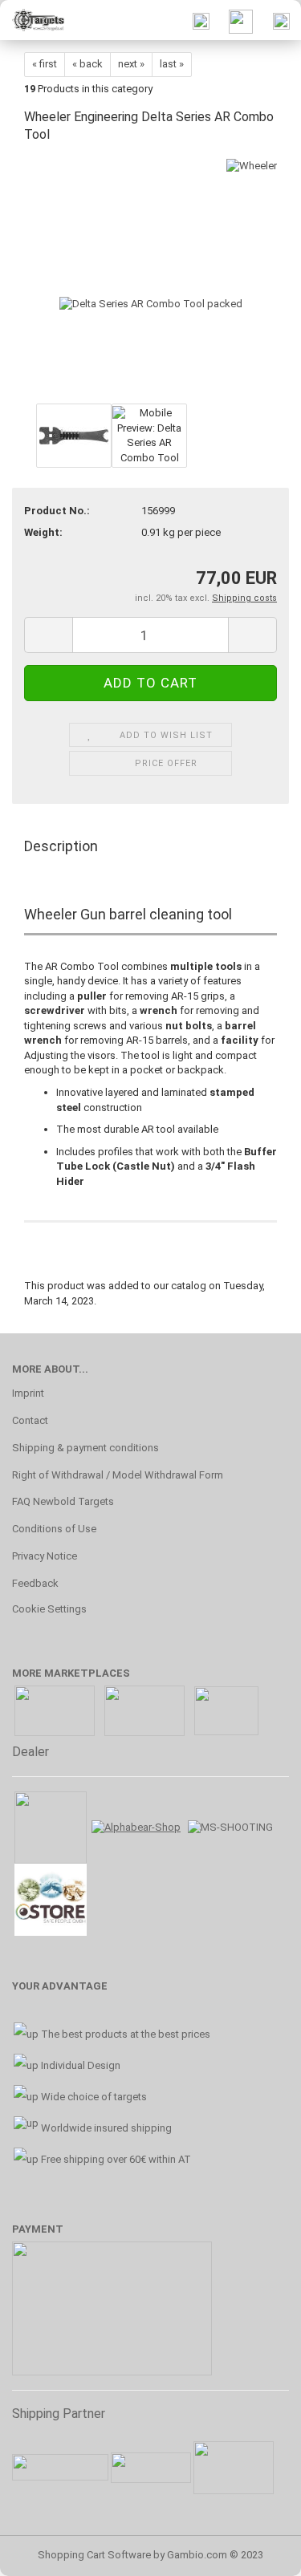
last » (172, 64)
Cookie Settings (49, 1609)
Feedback (35, 1583)
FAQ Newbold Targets (63, 1501)
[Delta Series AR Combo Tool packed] (151, 279)
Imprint (28, 1393)
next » (131, 64)
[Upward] (257, 2552)
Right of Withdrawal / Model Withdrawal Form (118, 1475)
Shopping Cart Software (94, 2555)
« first (45, 64)
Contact (30, 1420)
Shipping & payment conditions (85, 1448)
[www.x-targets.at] (32, 20)
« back (87, 64)
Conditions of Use (54, 1529)
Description (61, 846)
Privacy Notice (45, 1556)
